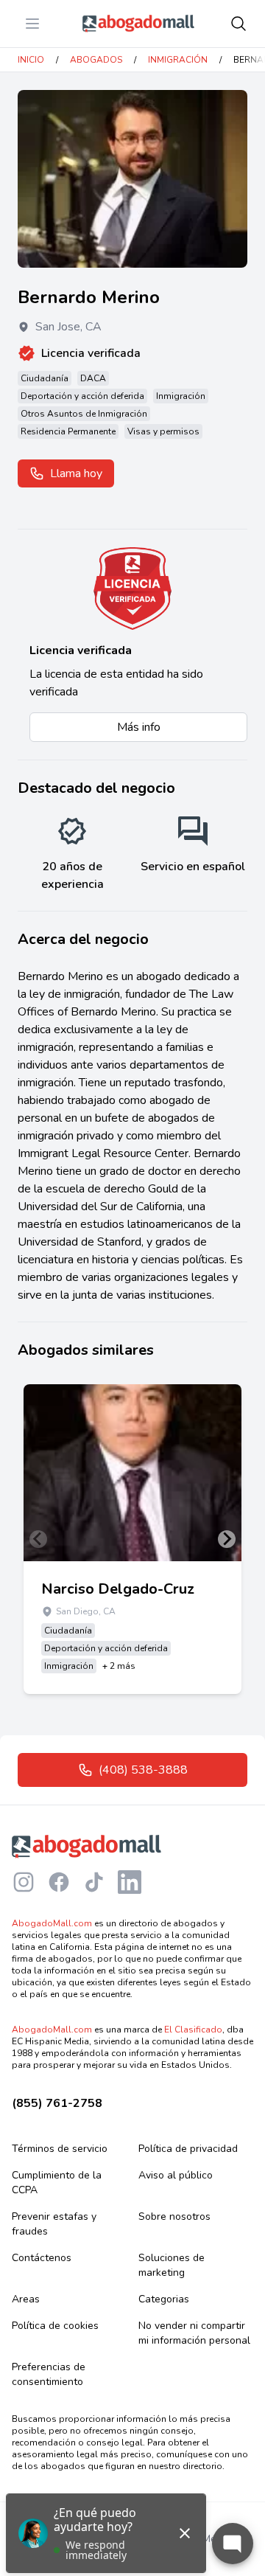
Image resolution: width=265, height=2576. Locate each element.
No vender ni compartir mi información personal (194, 2333)
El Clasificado (193, 2030)
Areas (26, 2299)
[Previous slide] (38, 1539)
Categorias (164, 2299)
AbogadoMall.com (52, 1923)
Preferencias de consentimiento (49, 2374)
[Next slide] (227, 1539)
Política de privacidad (188, 2149)
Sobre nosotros (174, 2216)
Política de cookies (55, 2326)
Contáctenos (42, 2258)
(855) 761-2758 (57, 2103)
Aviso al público (176, 2175)
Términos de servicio (60, 2149)
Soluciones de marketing (172, 2265)
